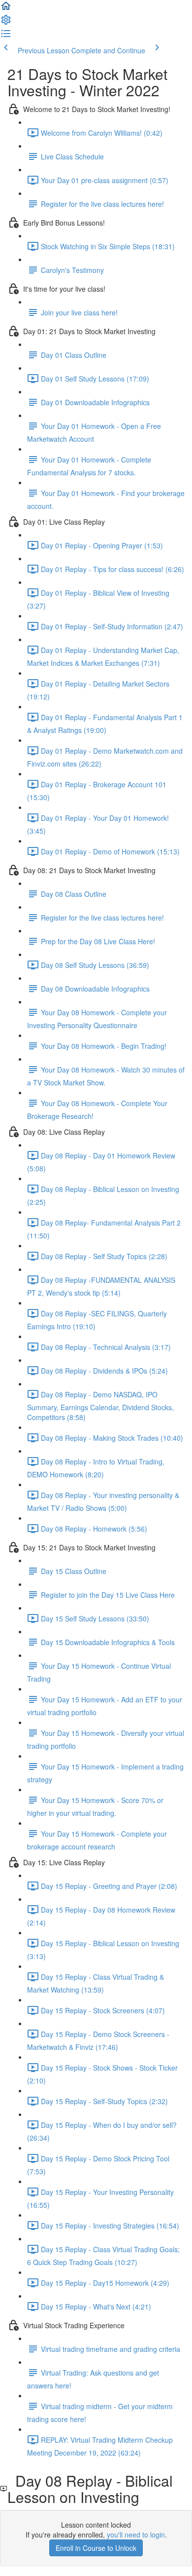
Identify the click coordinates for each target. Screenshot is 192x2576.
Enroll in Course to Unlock (96, 2548)
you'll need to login (136, 2535)
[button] (6, 9)
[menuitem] (6, 23)
